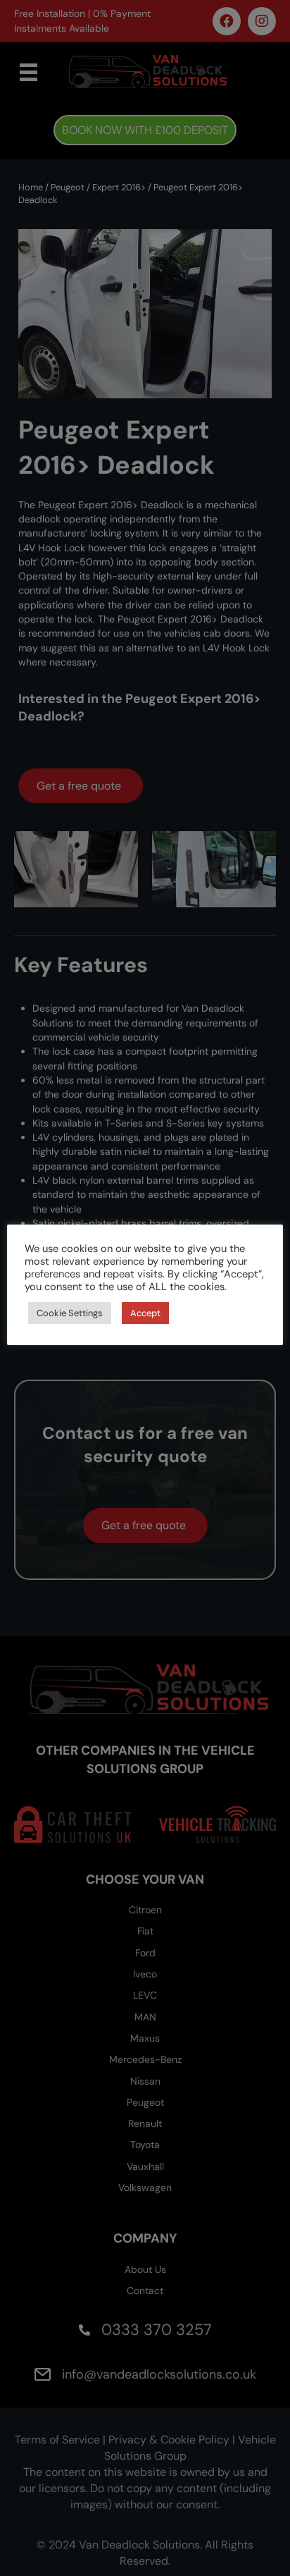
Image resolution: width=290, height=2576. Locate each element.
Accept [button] (145, 1313)
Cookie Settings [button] (70, 1313)
